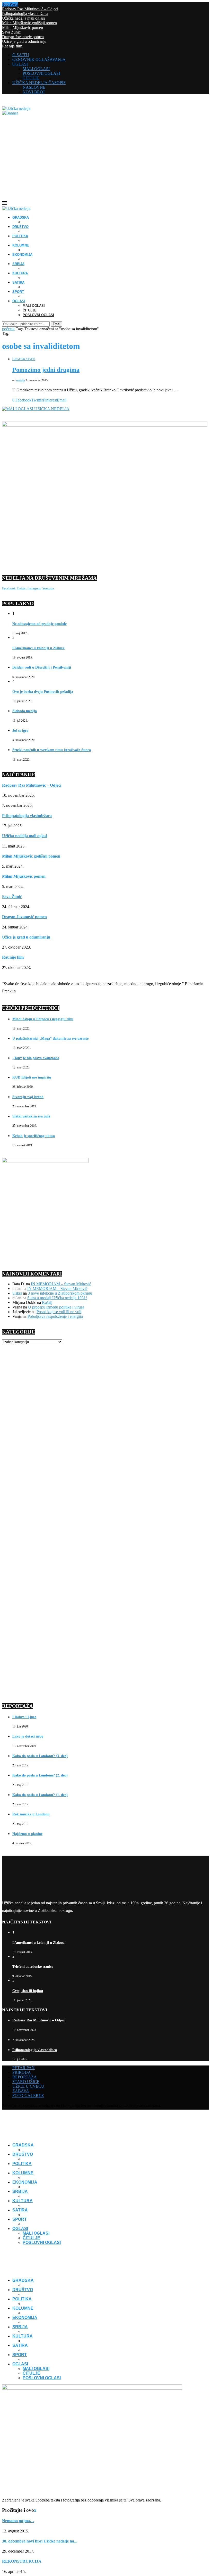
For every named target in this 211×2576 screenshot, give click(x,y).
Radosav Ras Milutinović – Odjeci (30, 9)
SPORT (18, 292)
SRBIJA (18, 264)
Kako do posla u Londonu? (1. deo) (40, 1795)
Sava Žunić (11, 32)
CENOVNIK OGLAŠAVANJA (39, 59)
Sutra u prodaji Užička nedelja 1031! (57, 1298)
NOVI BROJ (34, 92)
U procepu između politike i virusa (56, 1307)
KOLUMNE (21, 245)
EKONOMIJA (22, 255)
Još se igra (20, 731)
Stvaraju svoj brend (28, 1097)
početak (8, 329)
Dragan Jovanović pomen (23, 37)
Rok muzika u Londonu (31, 1814)
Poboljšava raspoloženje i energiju (55, 1316)
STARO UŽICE (26, 2082)
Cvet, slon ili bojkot (28, 1991)
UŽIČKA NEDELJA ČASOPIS (39, 83)
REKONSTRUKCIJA (22, 2561)
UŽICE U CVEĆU (28, 2086)
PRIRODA (22, 2072)
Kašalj (47, 1302)
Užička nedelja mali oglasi (23, 18)
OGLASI (20, 64)
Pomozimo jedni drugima (46, 370)
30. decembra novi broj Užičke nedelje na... (40, 2541)
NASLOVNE (34, 87)
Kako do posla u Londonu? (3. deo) (40, 1756)
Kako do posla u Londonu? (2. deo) (40, 1775)
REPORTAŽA (25, 2077)
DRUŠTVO (20, 227)
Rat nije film (12, 46)
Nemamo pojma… (18, 2521)
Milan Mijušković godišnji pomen (29, 23)
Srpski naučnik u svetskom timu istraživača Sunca (52, 750)
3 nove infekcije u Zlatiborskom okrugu (60, 1293)
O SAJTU (21, 55)
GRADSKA (21, 217)
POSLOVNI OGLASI (41, 73)
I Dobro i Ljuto (24, 1717)
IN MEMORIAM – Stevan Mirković (61, 1284)
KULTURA (20, 273)
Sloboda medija (25, 711)
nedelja (20, 380)
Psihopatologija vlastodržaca (25, 14)
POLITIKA (20, 236)
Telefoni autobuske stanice (33, 1967)
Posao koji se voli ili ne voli (59, 1312)
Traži (56, 324)
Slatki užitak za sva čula (31, 1116)
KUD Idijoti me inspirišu (32, 1077)
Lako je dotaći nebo (28, 1736)
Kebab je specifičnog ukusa (34, 1136)
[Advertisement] (105, 162)
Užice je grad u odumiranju (24, 41)
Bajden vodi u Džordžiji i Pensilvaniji (42, 667)
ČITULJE (31, 78)
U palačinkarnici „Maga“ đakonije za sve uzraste (50, 1038)
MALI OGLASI (36, 69)
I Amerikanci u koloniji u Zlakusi (38, 648)
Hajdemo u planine (27, 1834)
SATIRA (18, 282)
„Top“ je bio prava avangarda (36, 1058)
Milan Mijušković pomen (23, 27)
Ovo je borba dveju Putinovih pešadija (43, 692)
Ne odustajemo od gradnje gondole (39, 624)
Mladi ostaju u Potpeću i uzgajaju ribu (43, 1019)
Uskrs (17, 1293)
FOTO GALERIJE (28, 2096)
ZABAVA (21, 2091)
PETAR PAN (24, 2068)
